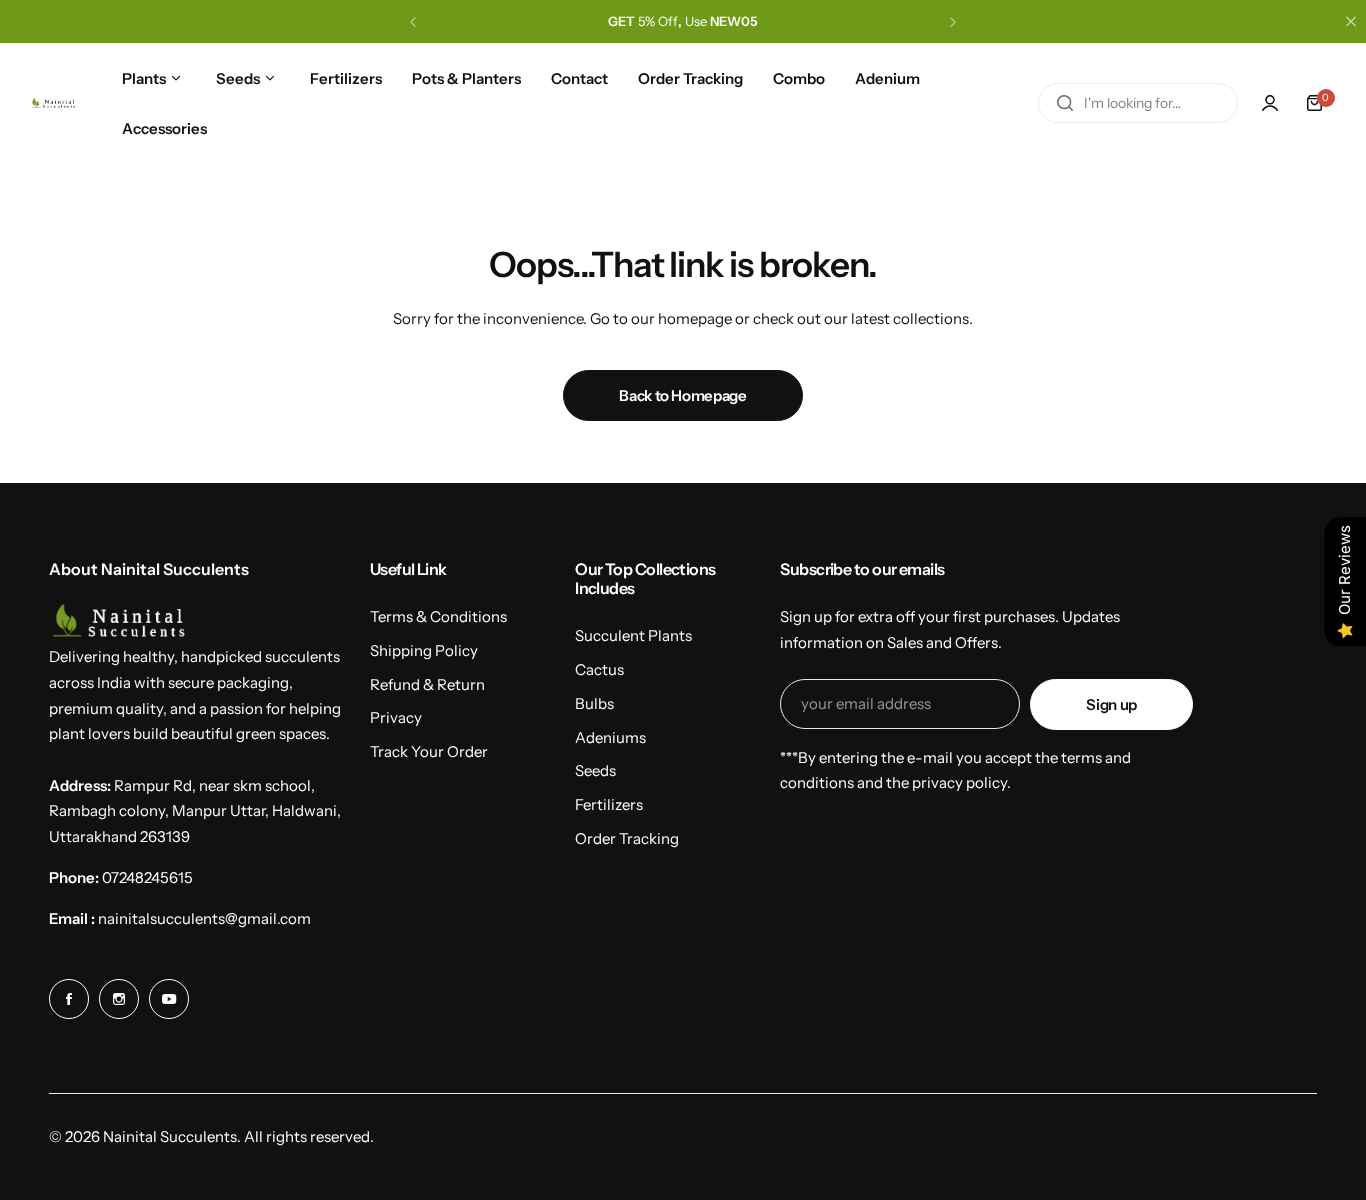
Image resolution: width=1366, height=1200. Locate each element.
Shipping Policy (424, 650)
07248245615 (147, 877)
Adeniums (610, 737)
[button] (413, 22)
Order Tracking (627, 838)
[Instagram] (119, 999)
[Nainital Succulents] (55, 103)
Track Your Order (429, 751)
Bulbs (594, 703)
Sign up (1111, 704)
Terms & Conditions (438, 616)
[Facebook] (69, 999)
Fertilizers (609, 804)
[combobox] (1138, 103)
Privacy (396, 717)
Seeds (595, 770)
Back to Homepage (682, 395)
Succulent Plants (633, 635)
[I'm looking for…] (1065, 103)
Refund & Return (427, 684)
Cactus (599, 669)
